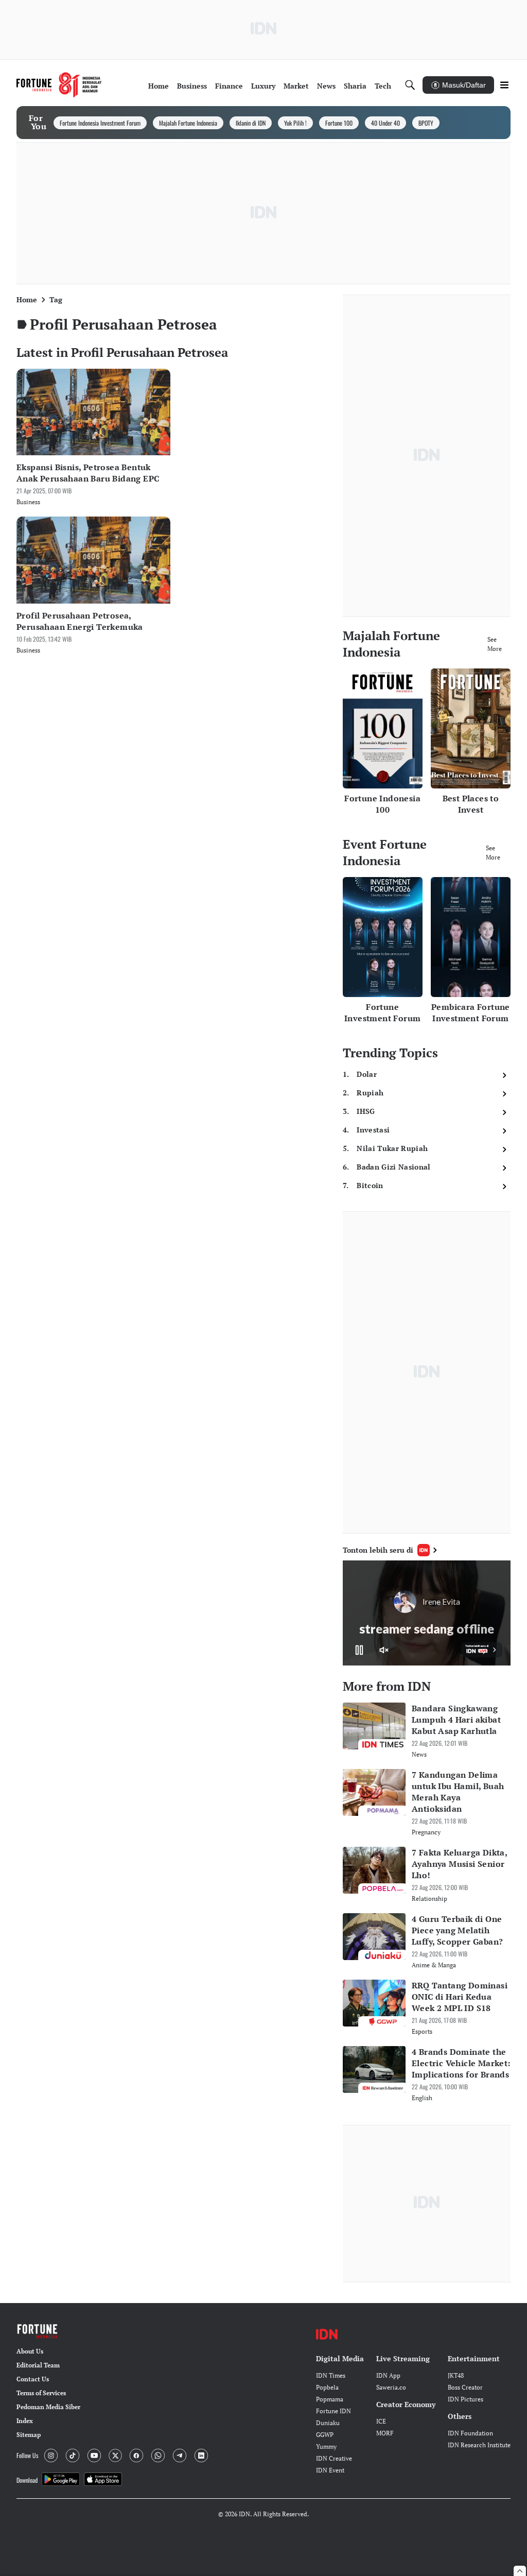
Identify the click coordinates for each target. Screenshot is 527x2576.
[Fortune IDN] (59, 85)
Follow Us (27, 2455)
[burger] (504, 85)
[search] (410, 85)
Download (27, 2480)
